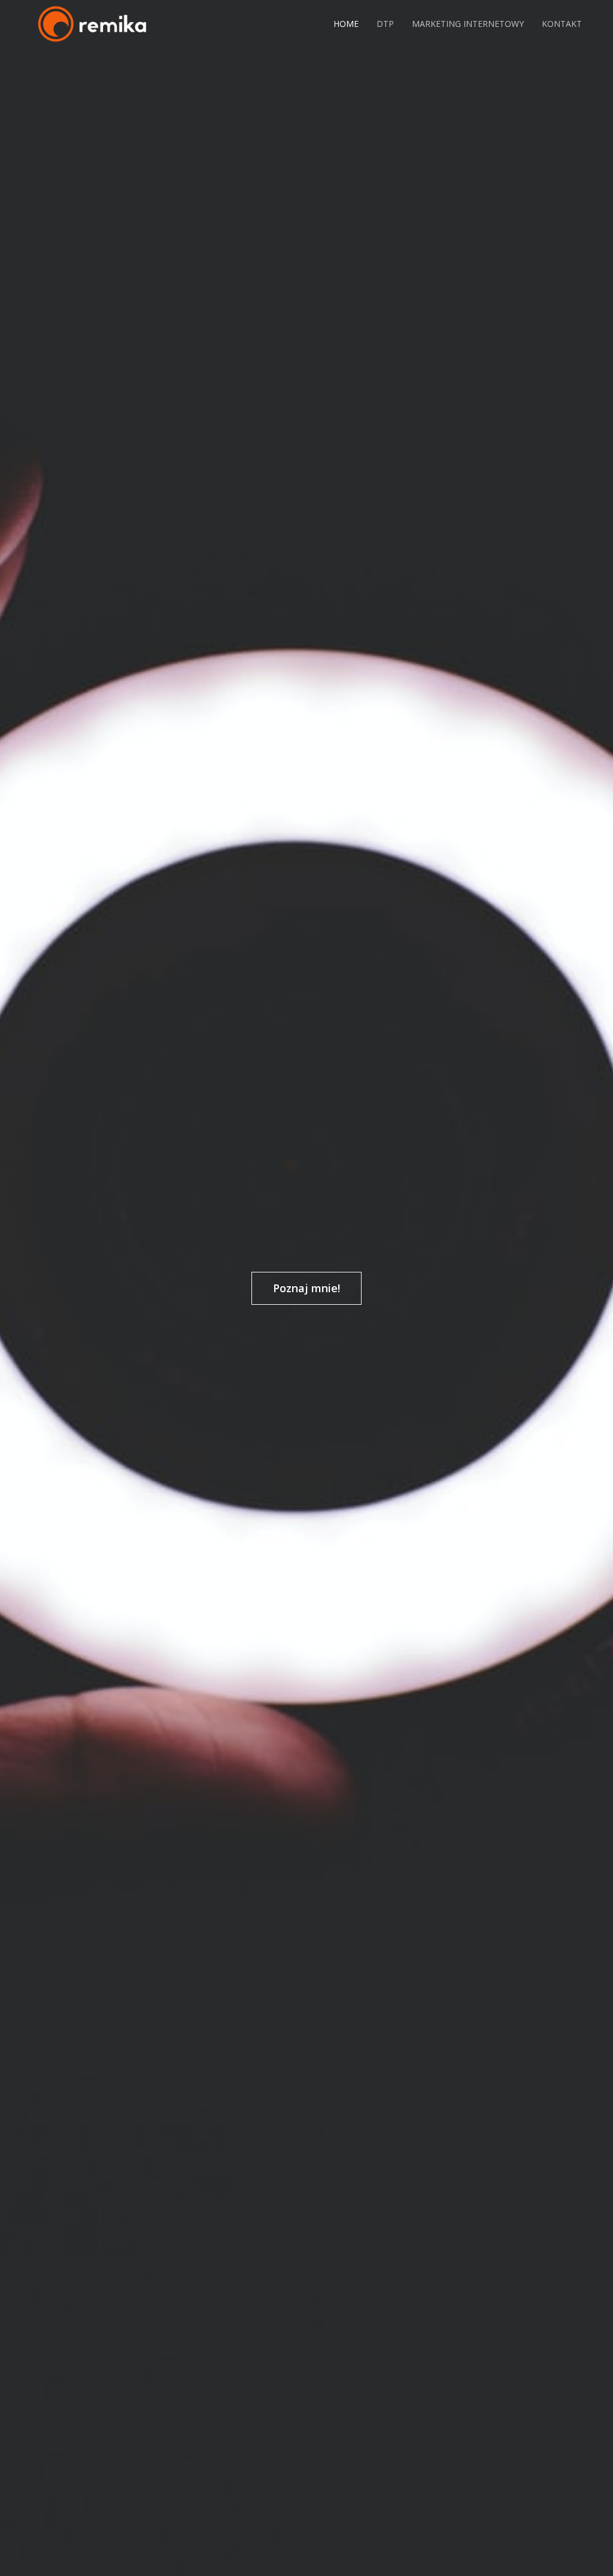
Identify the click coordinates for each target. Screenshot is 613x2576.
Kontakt (562, 24)
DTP (385, 24)
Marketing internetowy (468, 24)
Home (346, 24)
